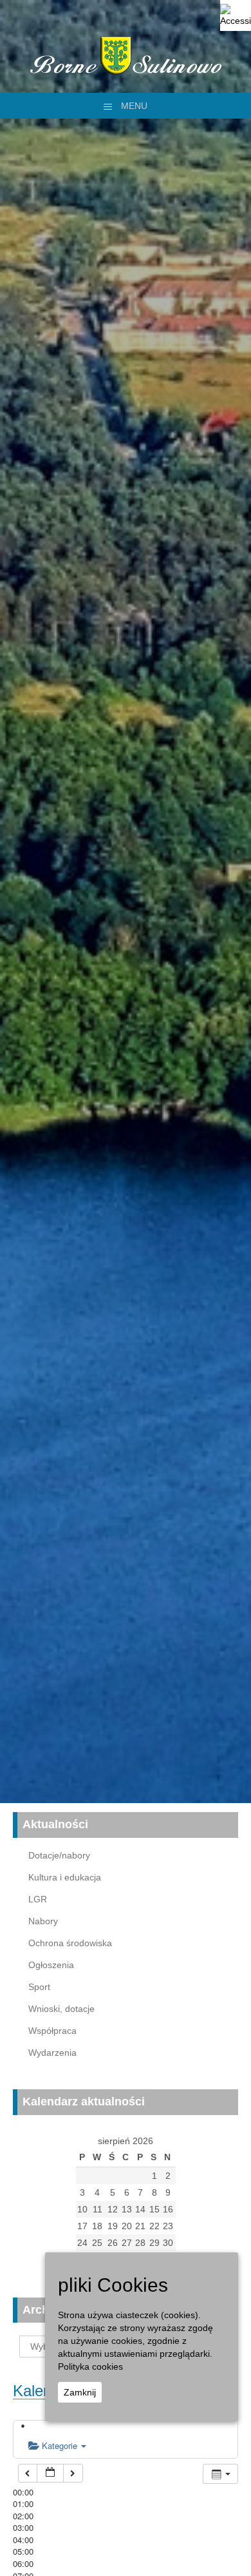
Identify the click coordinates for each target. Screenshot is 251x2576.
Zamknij (80, 2392)
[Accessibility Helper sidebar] (236, 15)
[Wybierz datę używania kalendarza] (50, 2473)
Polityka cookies (90, 2366)
